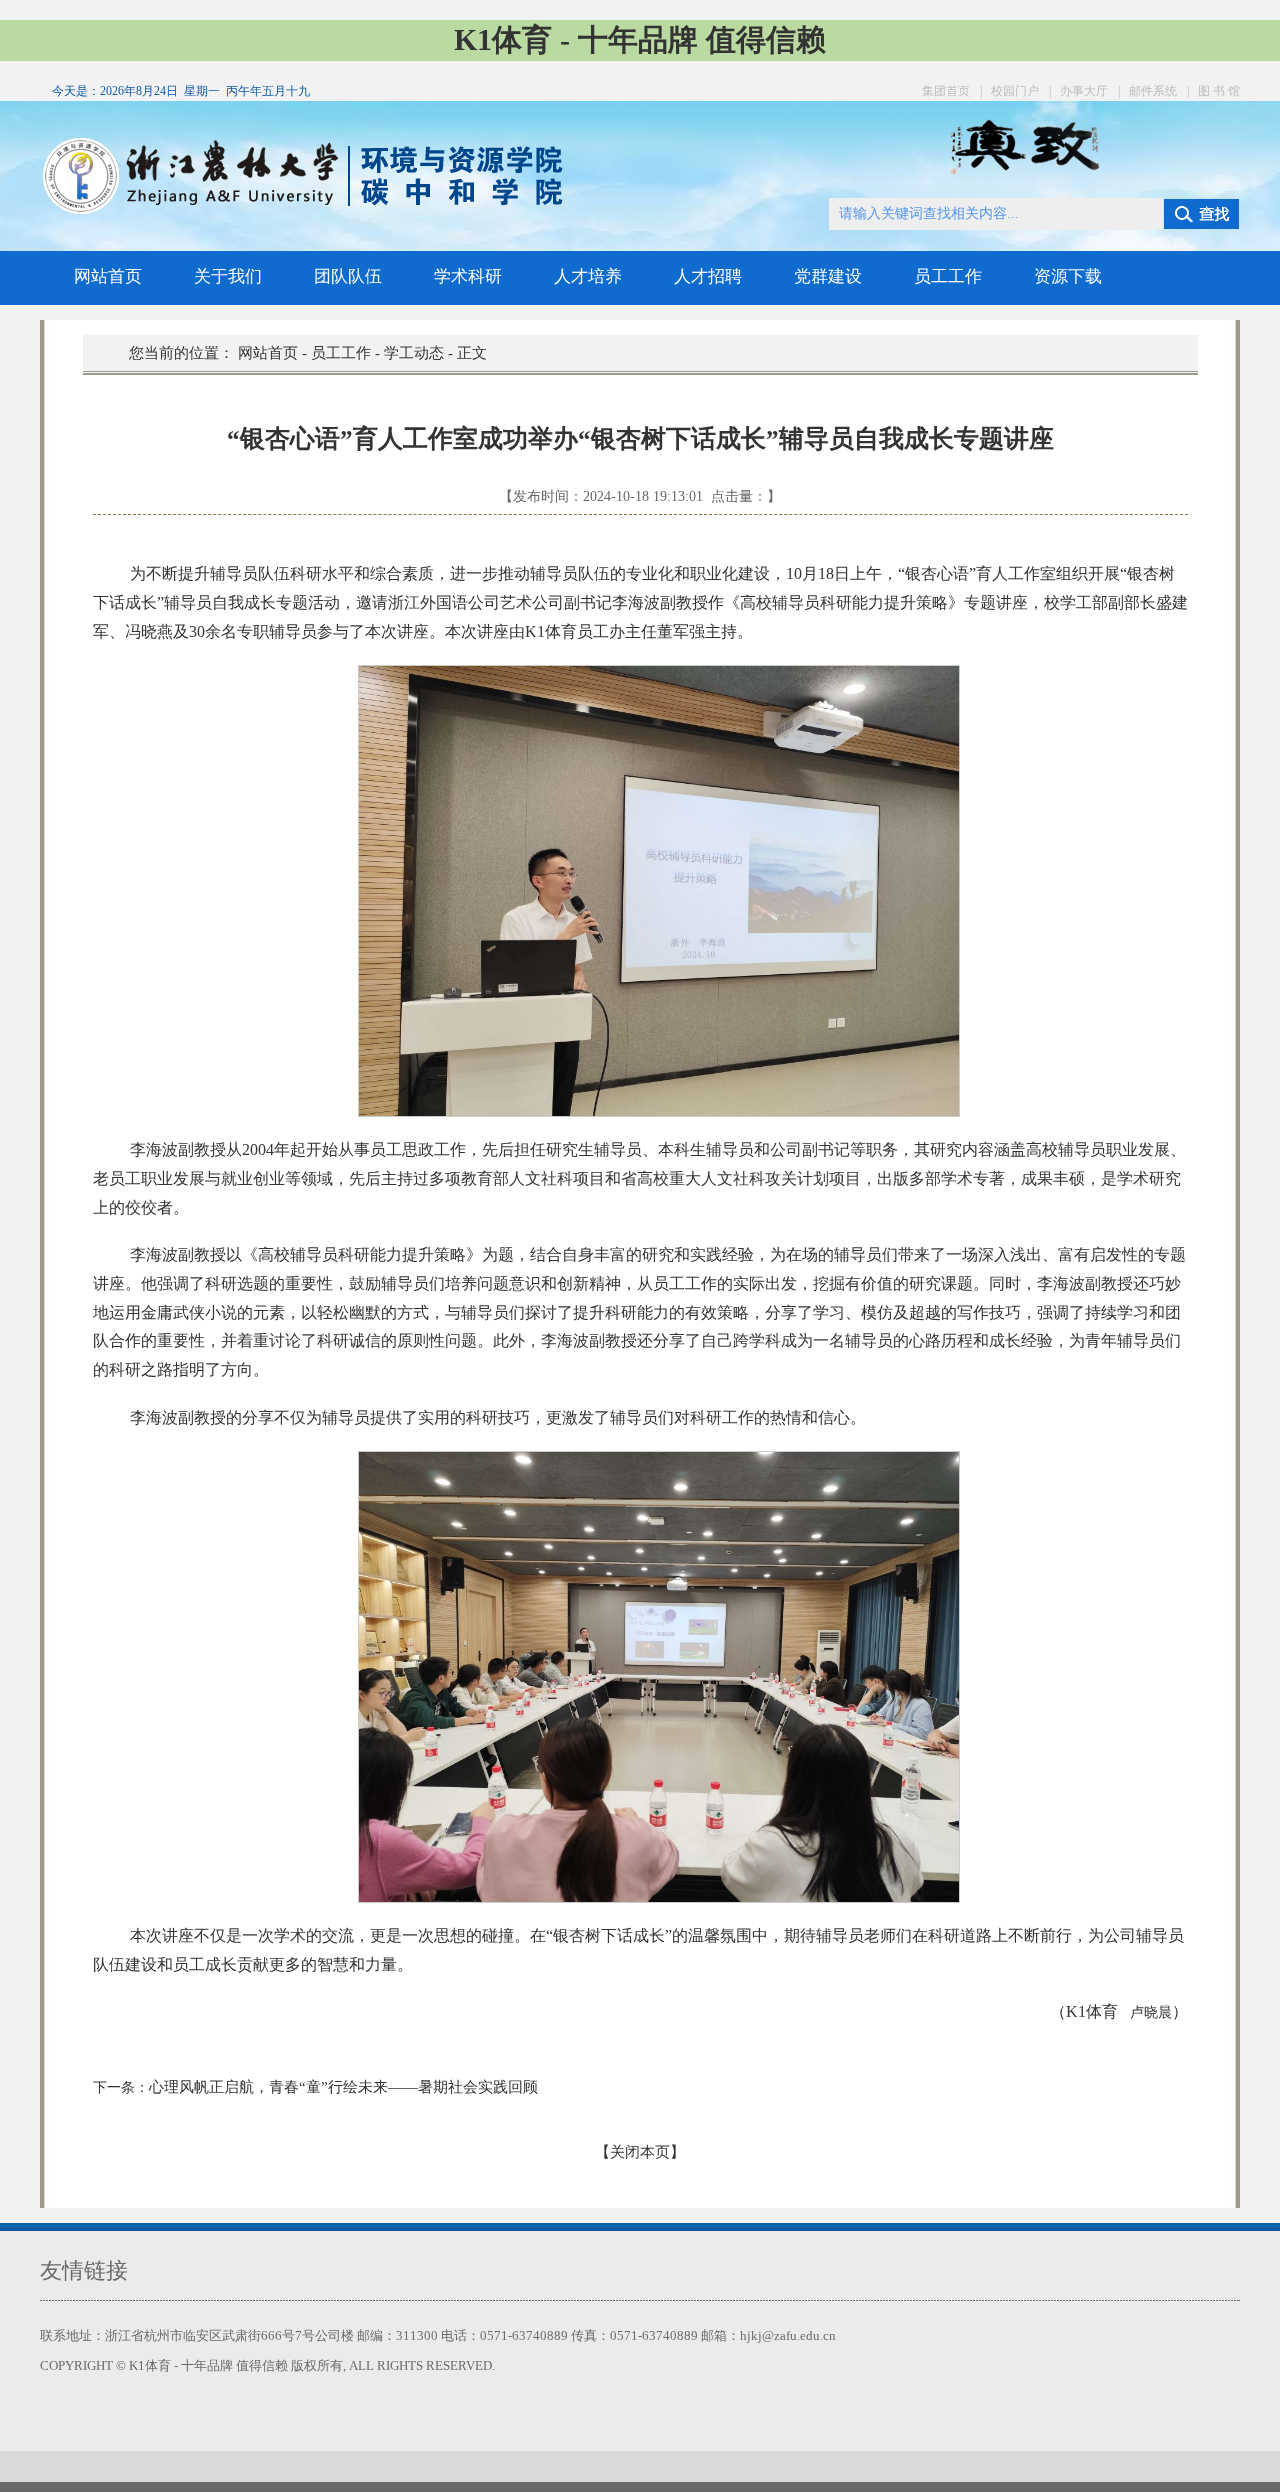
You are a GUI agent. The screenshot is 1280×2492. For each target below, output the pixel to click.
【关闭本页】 (640, 2152)
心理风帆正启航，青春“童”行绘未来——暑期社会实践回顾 (343, 2087)
